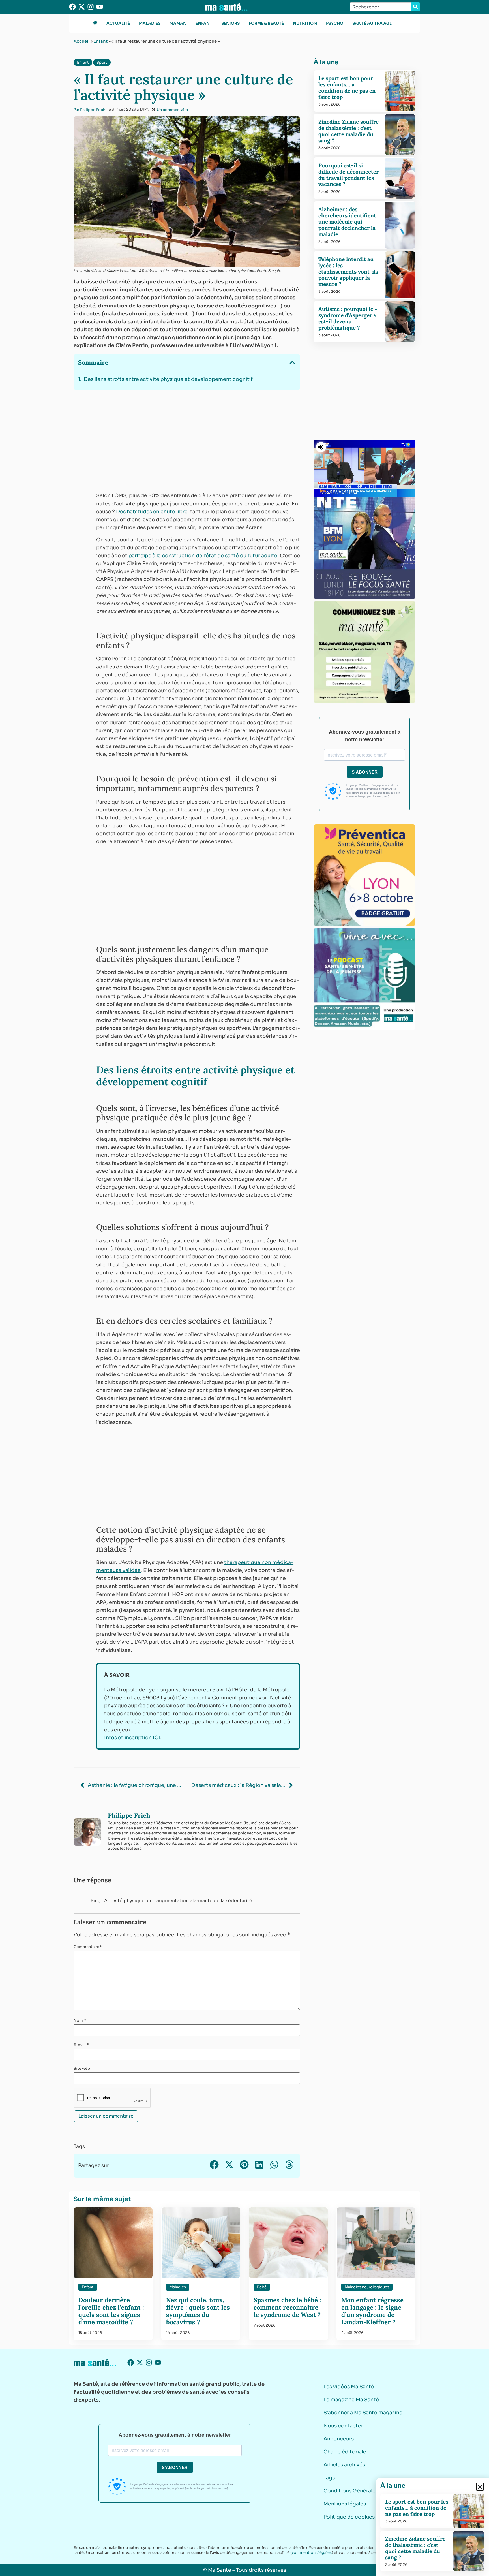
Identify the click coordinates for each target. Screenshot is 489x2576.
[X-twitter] (81, 7)
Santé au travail (372, 23)
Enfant (204, 23)
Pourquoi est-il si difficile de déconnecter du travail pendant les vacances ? (348, 175)
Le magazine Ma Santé (351, 2400)
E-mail (81, 2045)
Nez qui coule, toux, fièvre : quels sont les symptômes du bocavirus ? (198, 2311)
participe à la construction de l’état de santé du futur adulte (203, 556)
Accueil (81, 41)
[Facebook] (72, 7)
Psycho (335, 23)
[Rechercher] (415, 7)
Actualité (118, 23)
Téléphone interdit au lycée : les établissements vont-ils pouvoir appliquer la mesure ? (348, 272)
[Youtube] (100, 7)
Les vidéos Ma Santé (349, 2387)
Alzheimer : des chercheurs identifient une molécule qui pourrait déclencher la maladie (347, 222)
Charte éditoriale (345, 2452)
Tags (329, 2478)
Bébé (262, 2287)
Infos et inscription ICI (132, 1738)
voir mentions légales (312, 2553)
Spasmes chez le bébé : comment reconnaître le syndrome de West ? (287, 2307)
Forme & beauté (266, 23)
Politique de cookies (349, 2517)
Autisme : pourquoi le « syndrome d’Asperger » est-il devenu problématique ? (348, 318)
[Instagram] (91, 7)
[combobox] (380, 7)
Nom (80, 2021)
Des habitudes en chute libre (152, 512)
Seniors (230, 23)
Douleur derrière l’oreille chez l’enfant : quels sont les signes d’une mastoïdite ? (111, 2311)
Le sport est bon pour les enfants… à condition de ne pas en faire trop (347, 87)
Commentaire (88, 1947)
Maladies (150, 23)
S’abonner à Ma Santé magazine (363, 2413)
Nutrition (305, 23)
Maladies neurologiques (367, 2287)
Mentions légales (345, 2504)
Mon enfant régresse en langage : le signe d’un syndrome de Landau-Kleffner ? (372, 2311)
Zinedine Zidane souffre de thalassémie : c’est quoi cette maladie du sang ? (348, 131)
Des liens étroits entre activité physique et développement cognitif (168, 379)
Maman (178, 23)
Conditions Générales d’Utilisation (367, 2491)
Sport (102, 62)
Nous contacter (343, 2426)
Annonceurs (339, 2439)
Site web (82, 2068)
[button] (292, 362)
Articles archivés (344, 2465)
